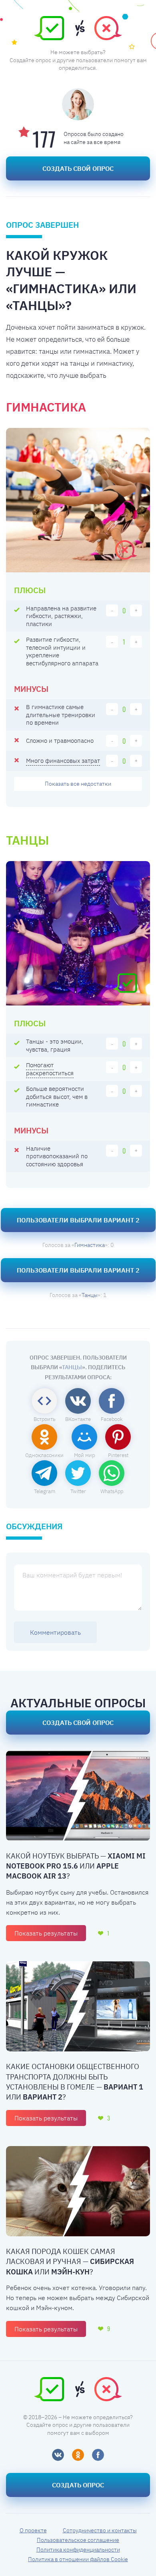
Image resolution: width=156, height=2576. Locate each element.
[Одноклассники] (78, 2455)
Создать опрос (78, 2485)
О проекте (33, 2530)
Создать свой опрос (78, 168)
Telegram (45, 1491)
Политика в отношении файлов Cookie (78, 2559)
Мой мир (84, 1455)
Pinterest (118, 1455)
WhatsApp (112, 1491)
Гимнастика (90, 1245)
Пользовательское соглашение (78, 2540)
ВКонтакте (78, 1419)
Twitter (78, 1491)
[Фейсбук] (98, 2455)
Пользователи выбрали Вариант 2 (78, 1220)
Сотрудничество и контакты (100, 2530)
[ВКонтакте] (58, 2455)
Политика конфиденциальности (78, 2550)
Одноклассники (44, 1455)
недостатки (78, 784)
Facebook (112, 1419)
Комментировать (55, 1632)
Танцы (90, 1295)
